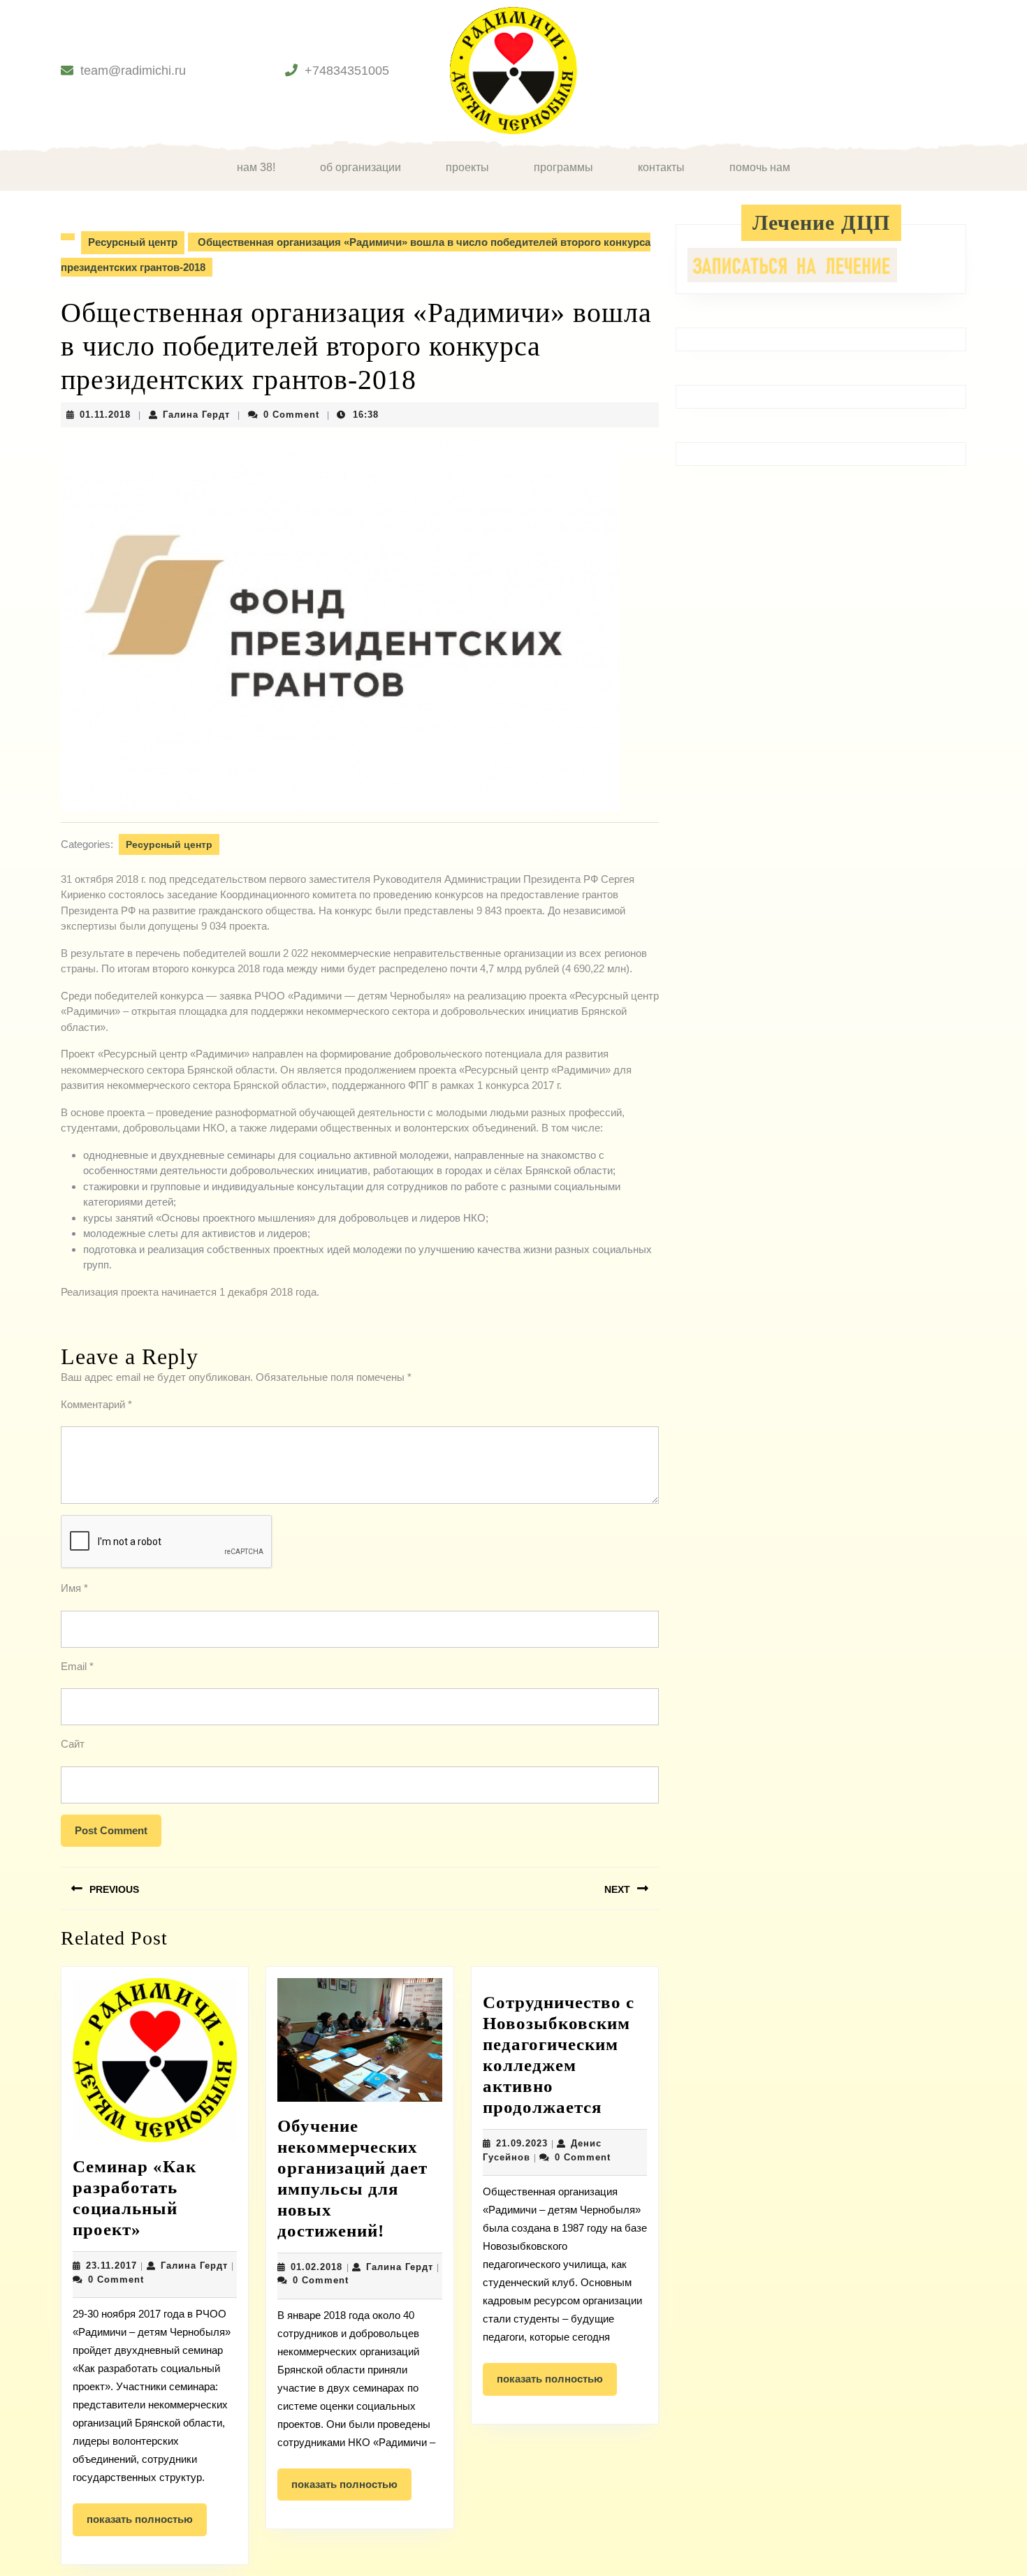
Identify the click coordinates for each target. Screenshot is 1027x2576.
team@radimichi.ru (133, 71)
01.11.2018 (105, 415)
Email (77, 1666)
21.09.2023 (522, 2143)
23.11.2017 (111, 2266)
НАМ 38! (256, 167)
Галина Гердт (196, 415)
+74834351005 (347, 71)
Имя (74, 1588)
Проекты (467, 167)
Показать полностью (147, 2524)
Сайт (73, 1744)
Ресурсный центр (133, 242)
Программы (563, 167)
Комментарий (96, 1404)
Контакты (661, 167)
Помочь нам (760, 167)
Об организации (360, 167)
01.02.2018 (316, 2267)
